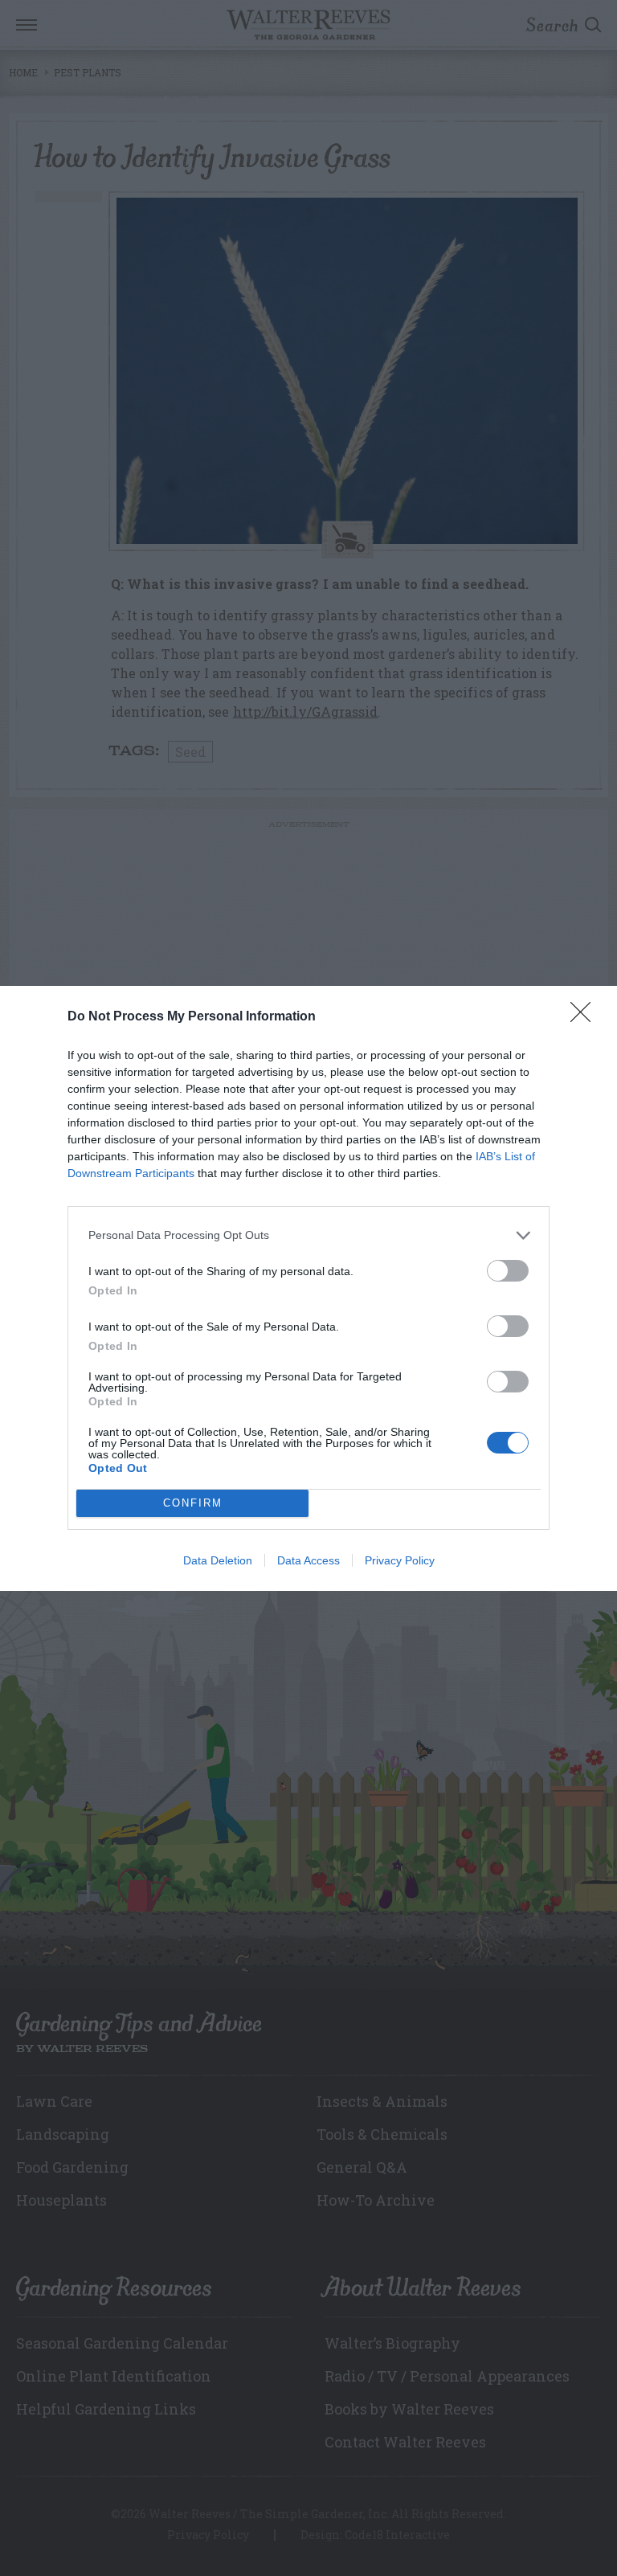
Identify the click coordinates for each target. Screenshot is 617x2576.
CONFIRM (193, 1503)
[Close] (586, 1017)
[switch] (508, 1271)
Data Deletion (218, 1560)
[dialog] (308, 1288)
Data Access (308, 1560)
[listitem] (308, 1235)
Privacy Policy (400, 1560)
